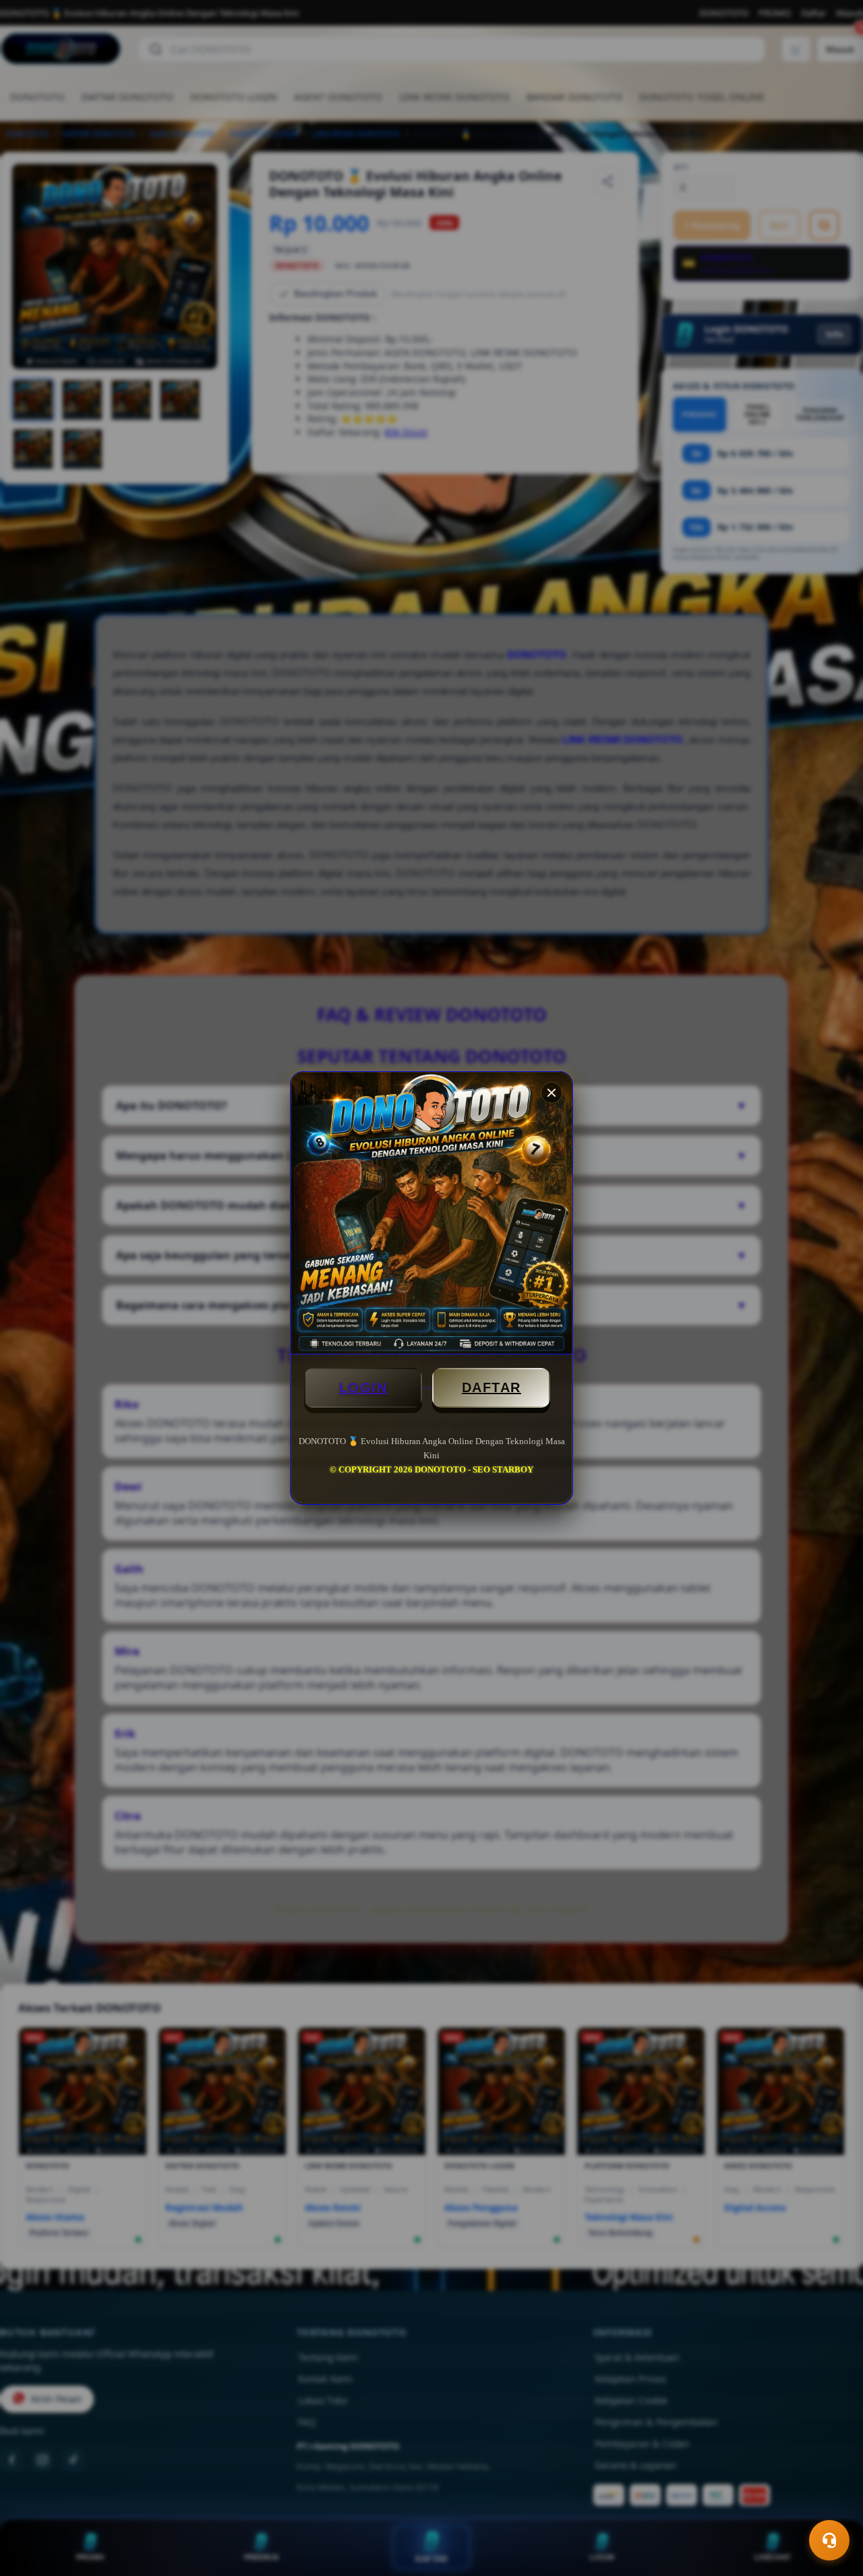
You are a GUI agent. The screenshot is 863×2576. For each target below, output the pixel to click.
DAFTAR (492, 1387)
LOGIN (363, 1387)
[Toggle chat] (829, 2540)
